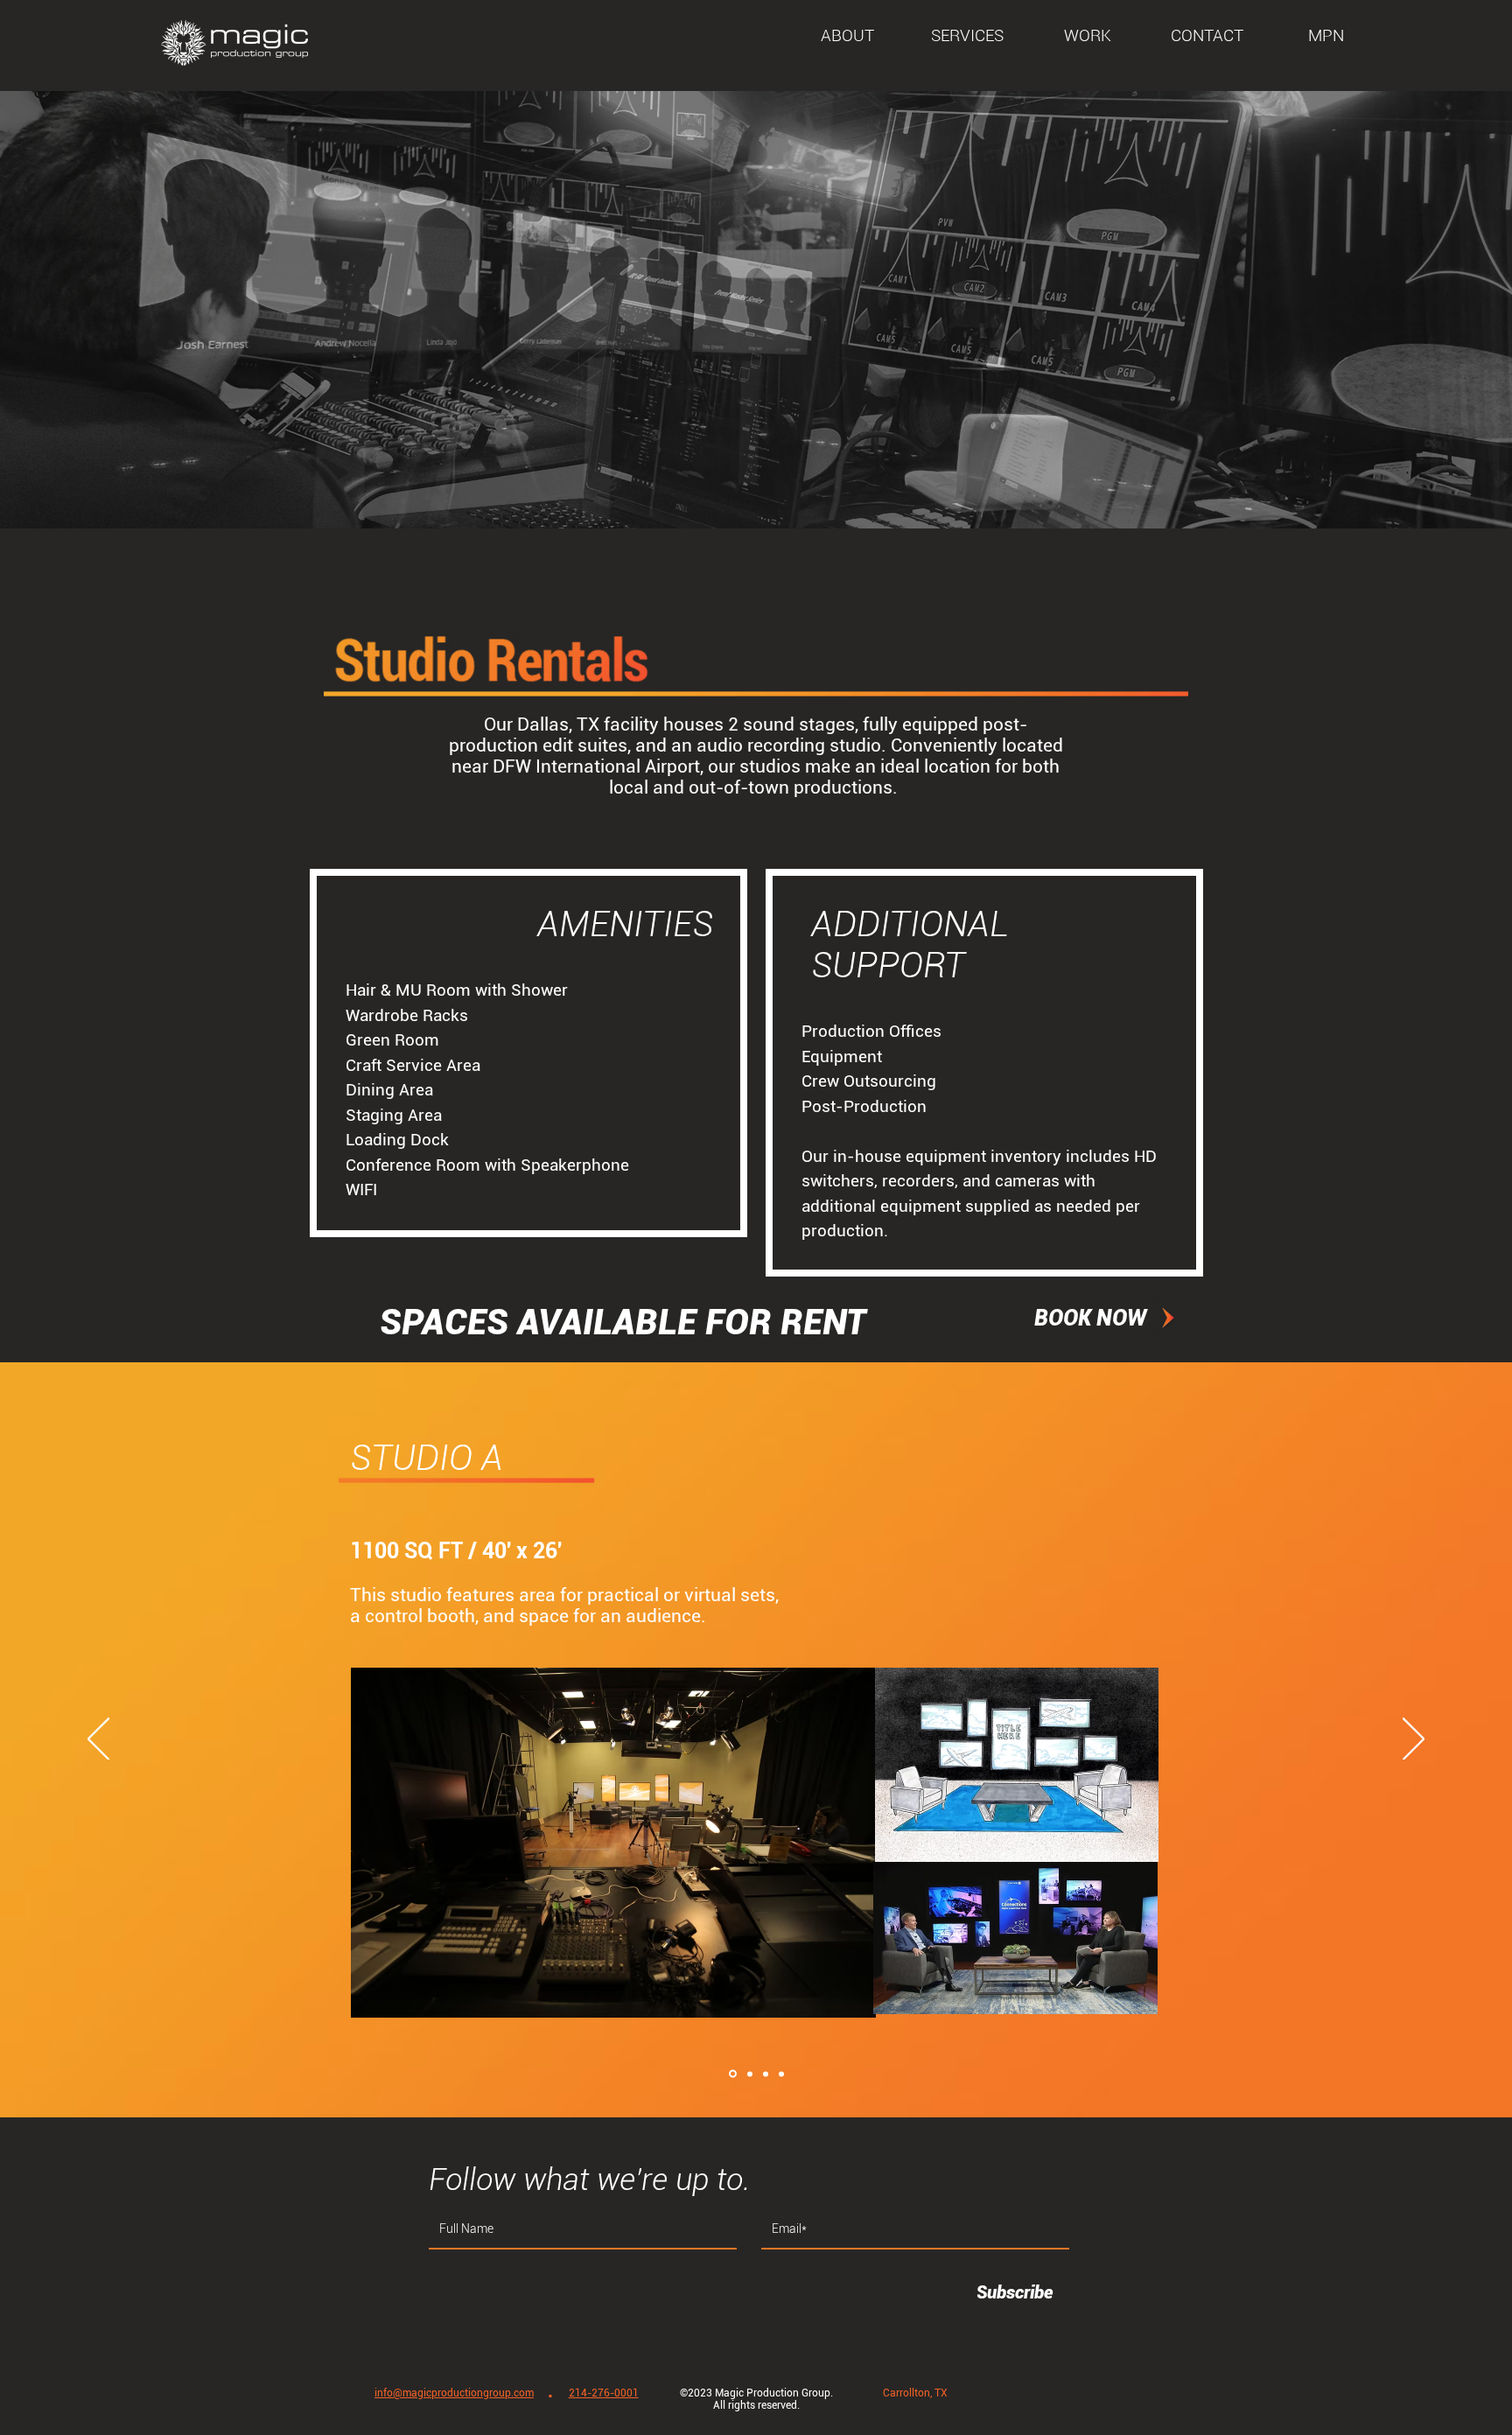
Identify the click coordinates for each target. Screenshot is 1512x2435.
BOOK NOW (1090, 1318)
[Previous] (98, 1740)
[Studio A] (733, 2074)
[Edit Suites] (781, 2074)
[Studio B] (750, 2074)
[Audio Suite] (766, 2074)
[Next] (1414, 1740)
